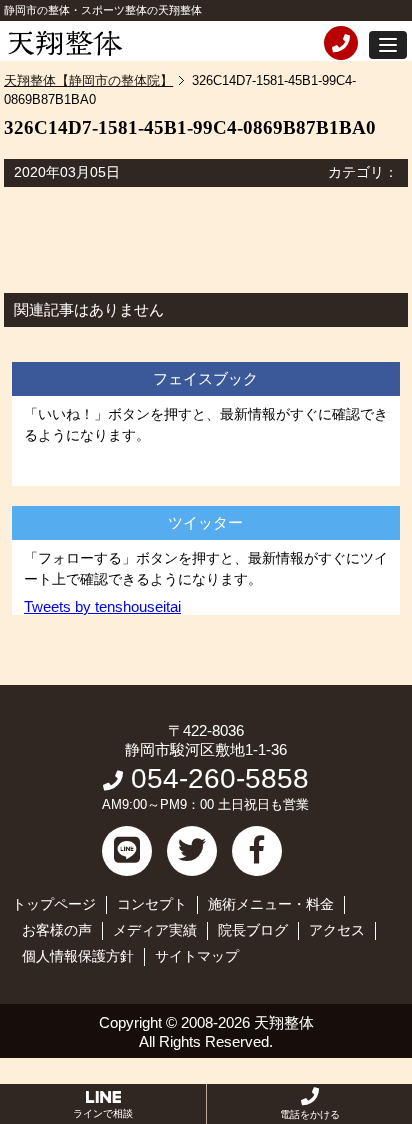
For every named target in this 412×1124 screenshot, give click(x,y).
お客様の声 (57, 930)
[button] (388, 45)
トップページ (54, 904)
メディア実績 (155, 930)
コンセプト (152, 904)
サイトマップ (197, 956)
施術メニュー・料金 (271, 904)
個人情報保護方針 (78, 956)
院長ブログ (253, 930)
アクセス (337, 930)
